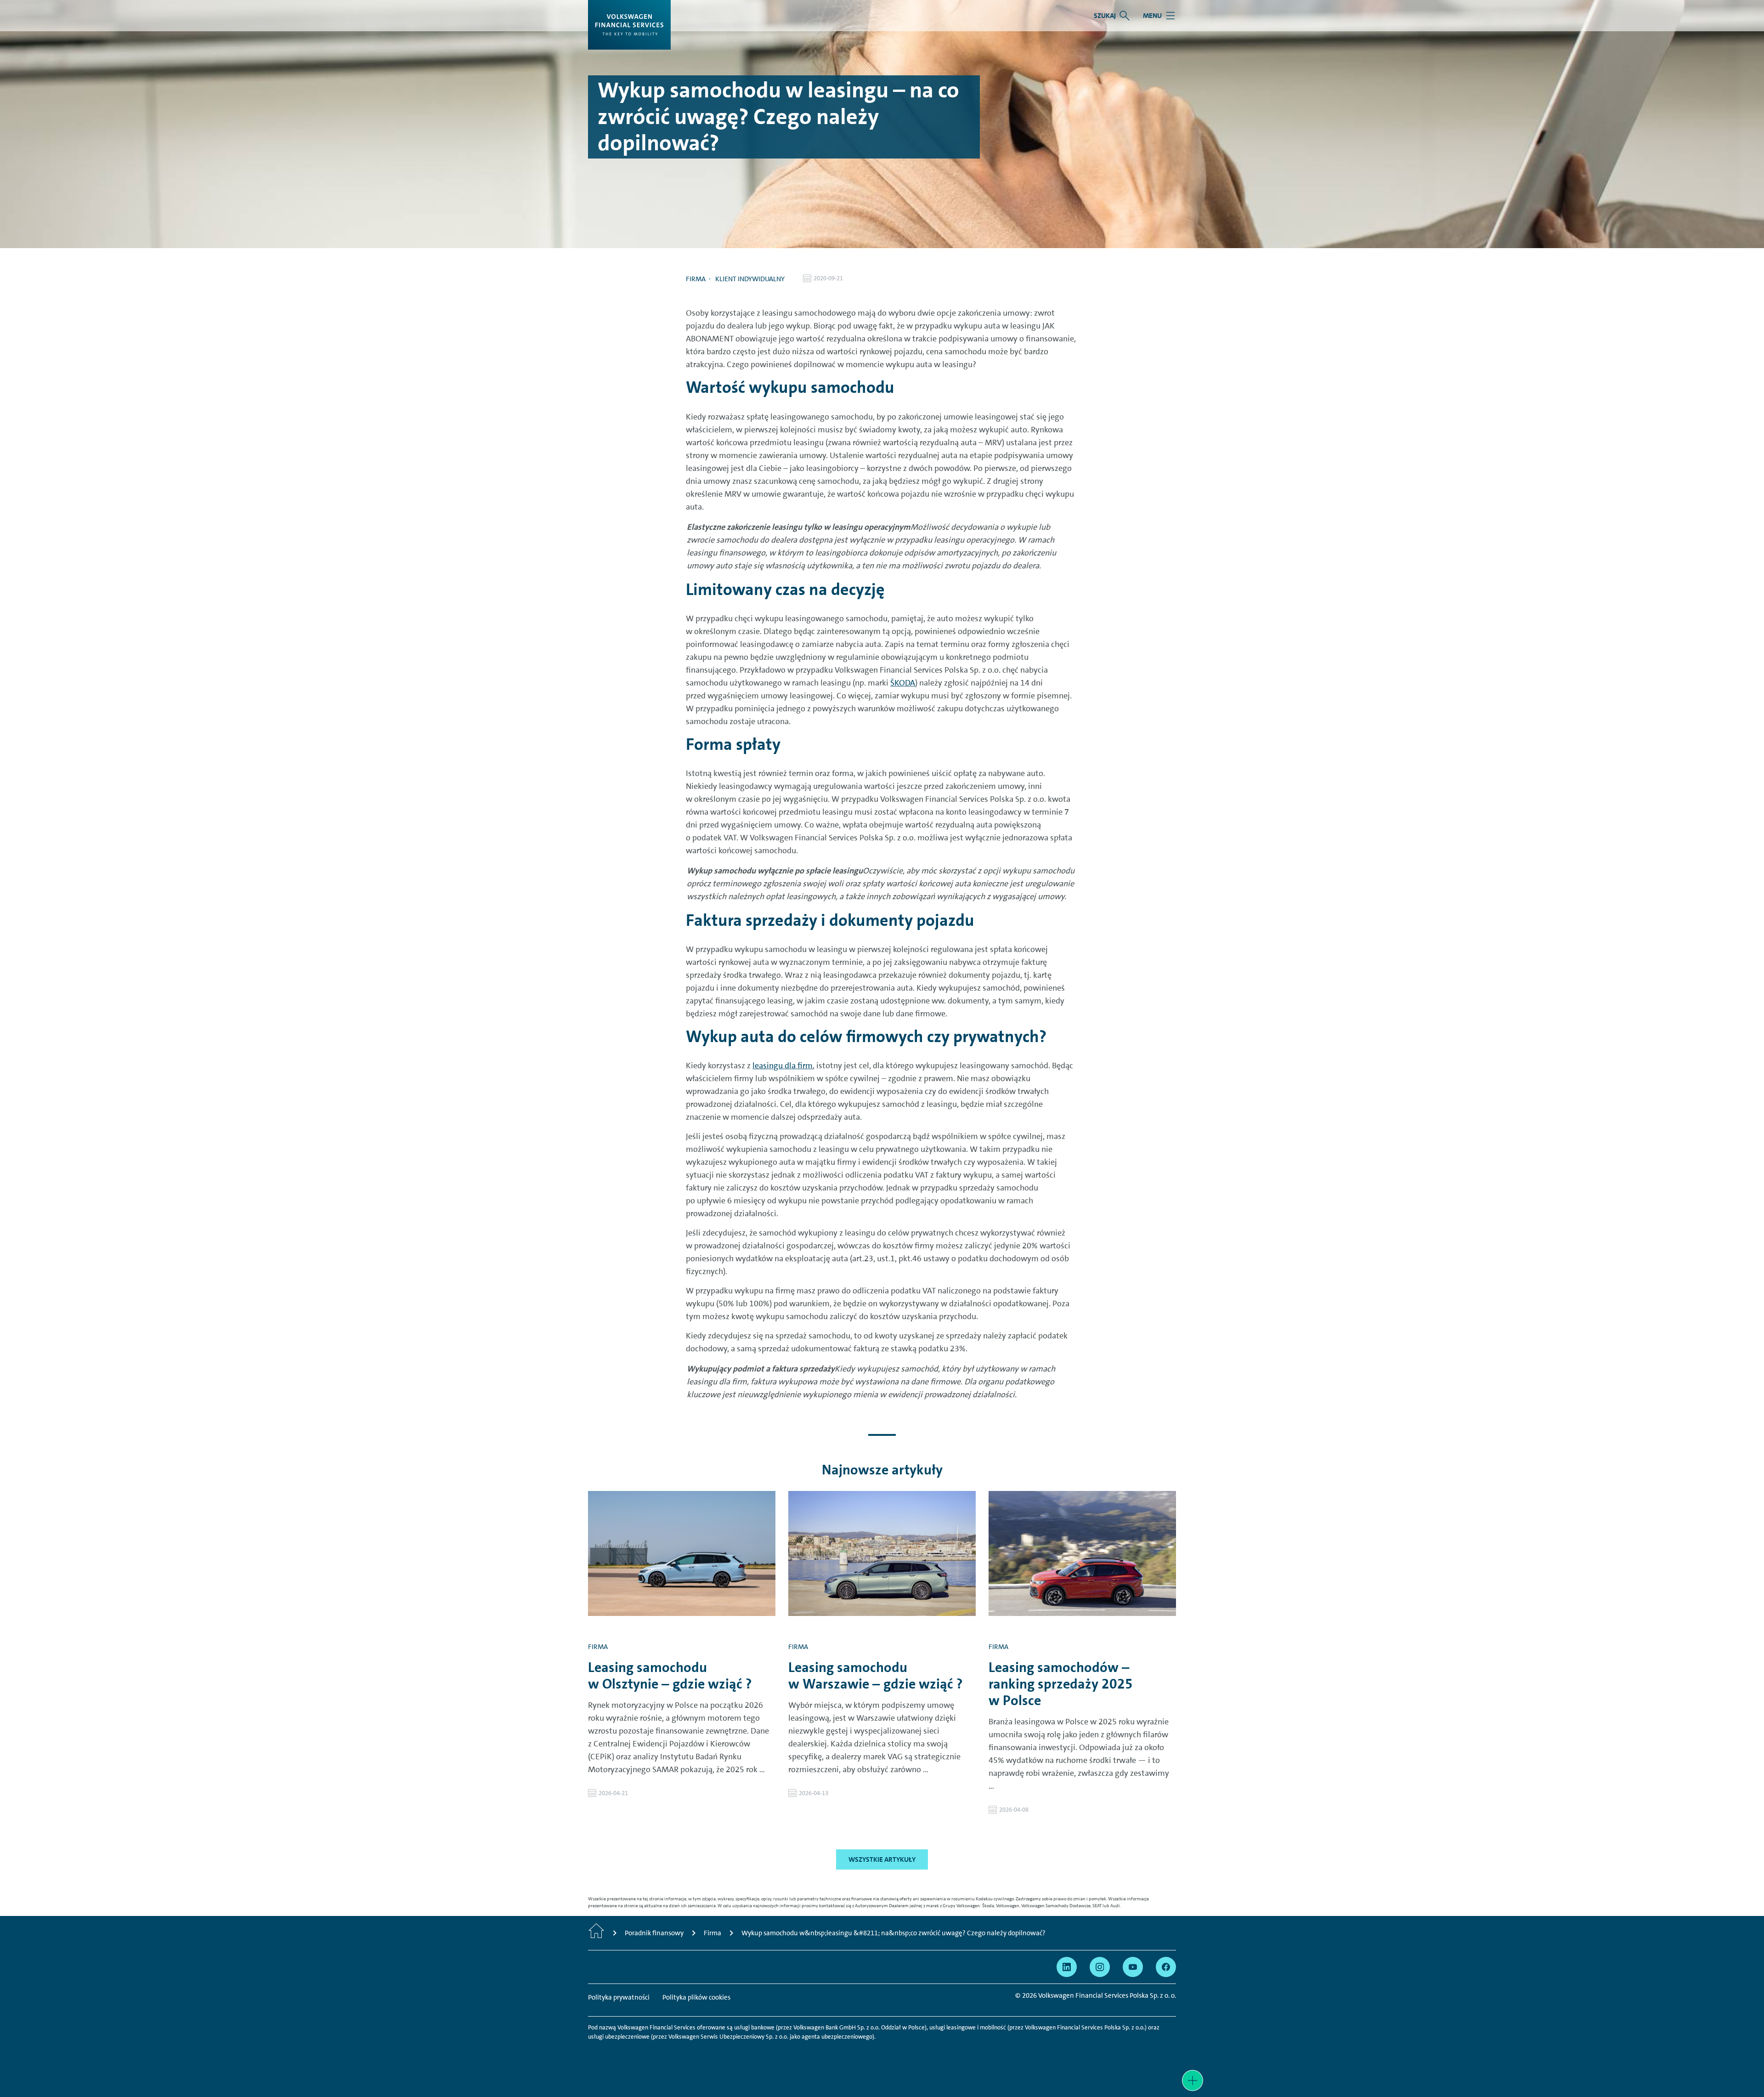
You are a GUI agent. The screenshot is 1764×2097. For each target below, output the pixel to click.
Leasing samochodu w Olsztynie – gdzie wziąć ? (670, 1676)
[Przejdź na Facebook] (1166, 1967)
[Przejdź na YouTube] (1133, 1967)
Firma (696, 279)
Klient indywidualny (750, 279)
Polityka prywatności (619, 1997)
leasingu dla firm (783, 1066)
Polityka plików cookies (696, 1997)
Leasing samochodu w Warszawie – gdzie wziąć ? (876, 1676)
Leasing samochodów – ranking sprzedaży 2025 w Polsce (1061, 1684)
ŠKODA (903, 683)
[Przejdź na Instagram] (1100, 1967)
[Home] (596, 1933)
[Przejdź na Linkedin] (1067, 1967)
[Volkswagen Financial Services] (629, 25)
